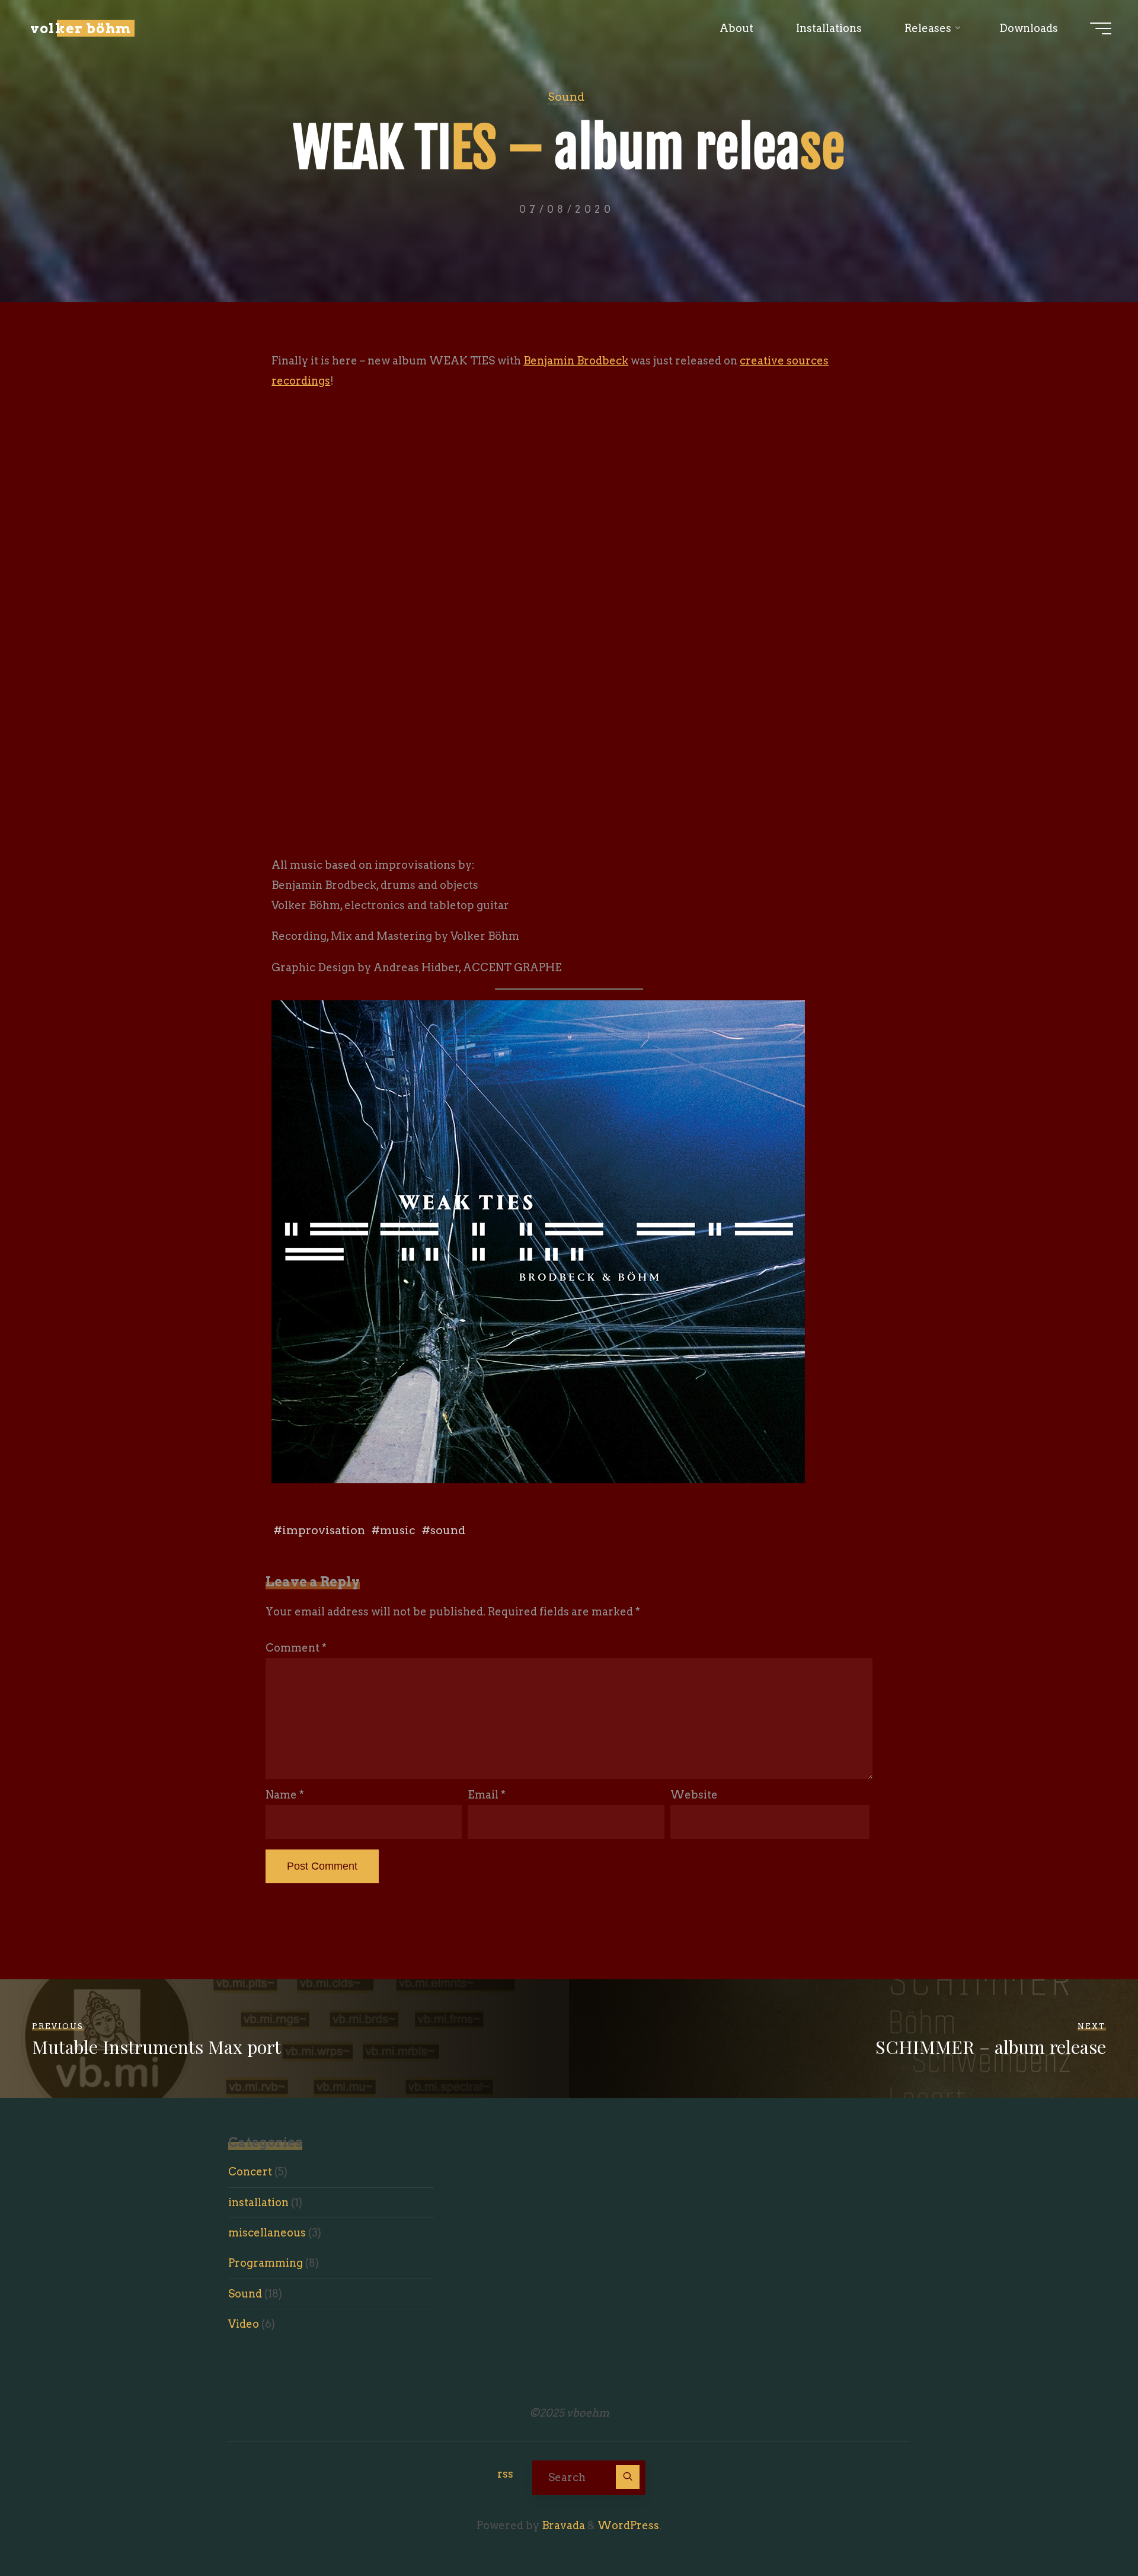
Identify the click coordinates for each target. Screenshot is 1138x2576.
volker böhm (81, 28)
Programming (266, 2263)
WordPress (628, 2525)
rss (505, 2474)
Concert (250, 2172)
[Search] (628, 2477)
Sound (566, 97)
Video (244, 2324)
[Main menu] (1101, 28)
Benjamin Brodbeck (576, 361)
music (398, 1530)
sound (448, 1530)
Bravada (562, 2525)
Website (694, 1795)
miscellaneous (267, 2233)
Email (487, 1795)
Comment (296, 1648)
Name (285, 1795)
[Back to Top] (1092, 2530)
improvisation (324, 1530)
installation (258, 2202)
